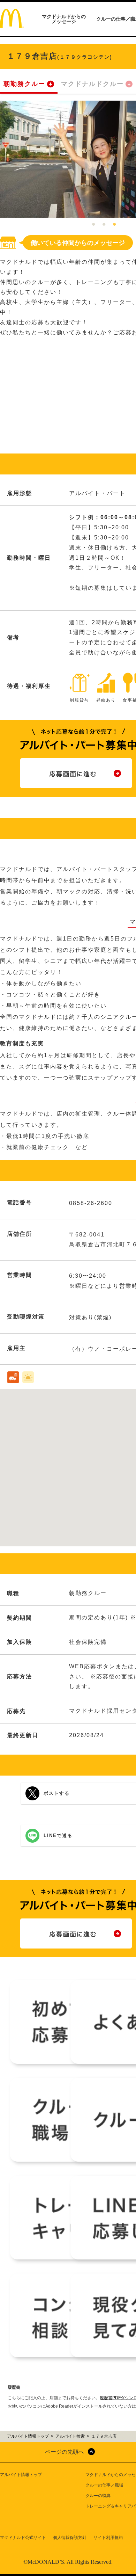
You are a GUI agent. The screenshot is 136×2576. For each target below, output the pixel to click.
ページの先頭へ (65, 2452)
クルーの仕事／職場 (104, 2485)
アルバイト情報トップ (21, 2475)
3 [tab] (114, 225)
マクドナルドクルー (92, 84)
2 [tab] (104, 225)
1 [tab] (93, 225)
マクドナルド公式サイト (23, 2538)
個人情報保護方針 (70, 2538)
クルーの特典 (98, 2496)
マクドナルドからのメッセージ (64, 19)
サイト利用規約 (108, 2538)
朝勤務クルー (24, 84)
